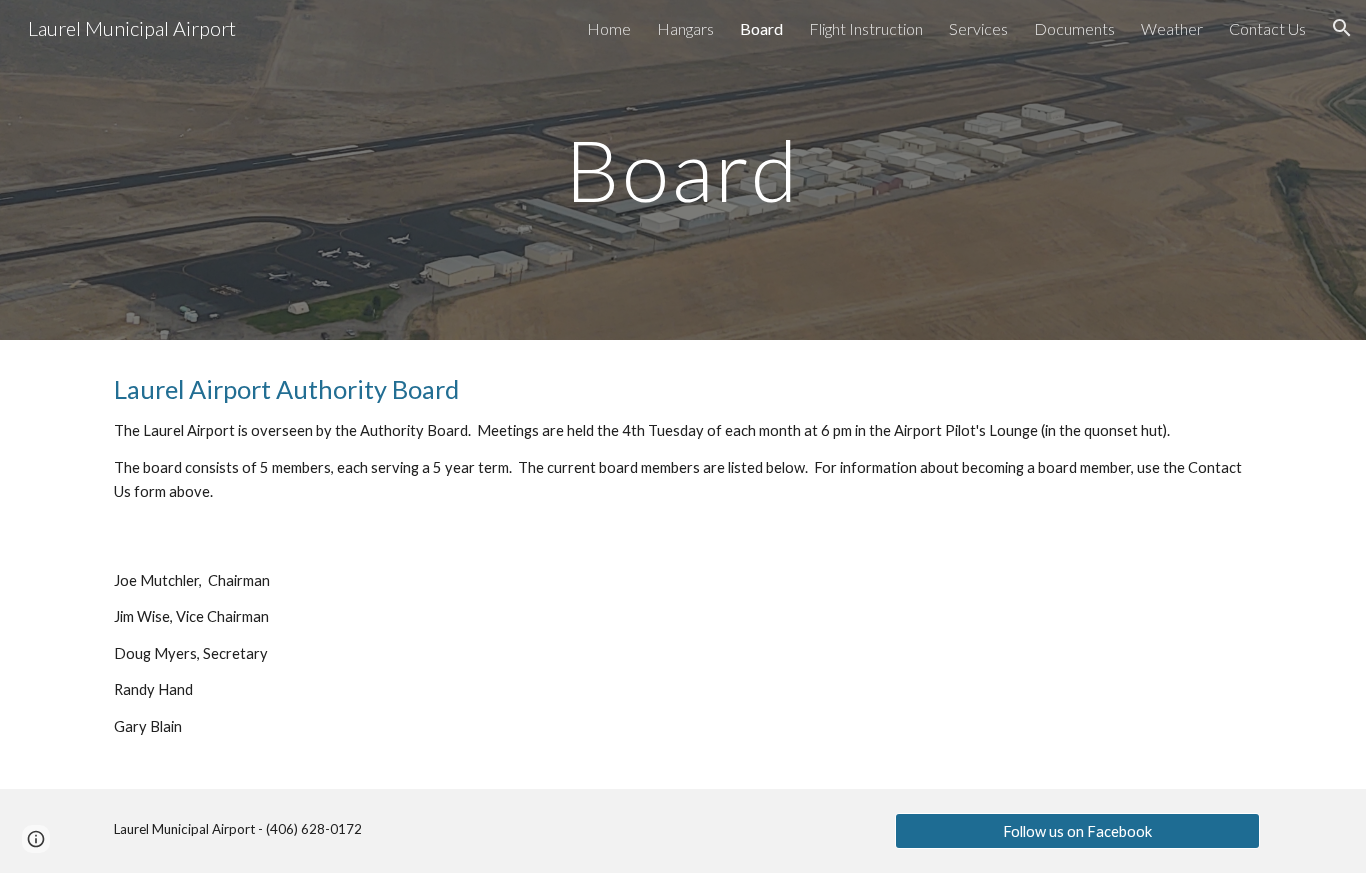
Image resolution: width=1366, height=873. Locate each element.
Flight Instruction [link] (866, 28)
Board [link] (761, 28)
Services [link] (978, 28)
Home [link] (609, 28)
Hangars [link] (685, 28)
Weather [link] (1172, 28)
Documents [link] (1074, 28)
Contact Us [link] (1267, 28)
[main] (683, 169)
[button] (1342, 28)
